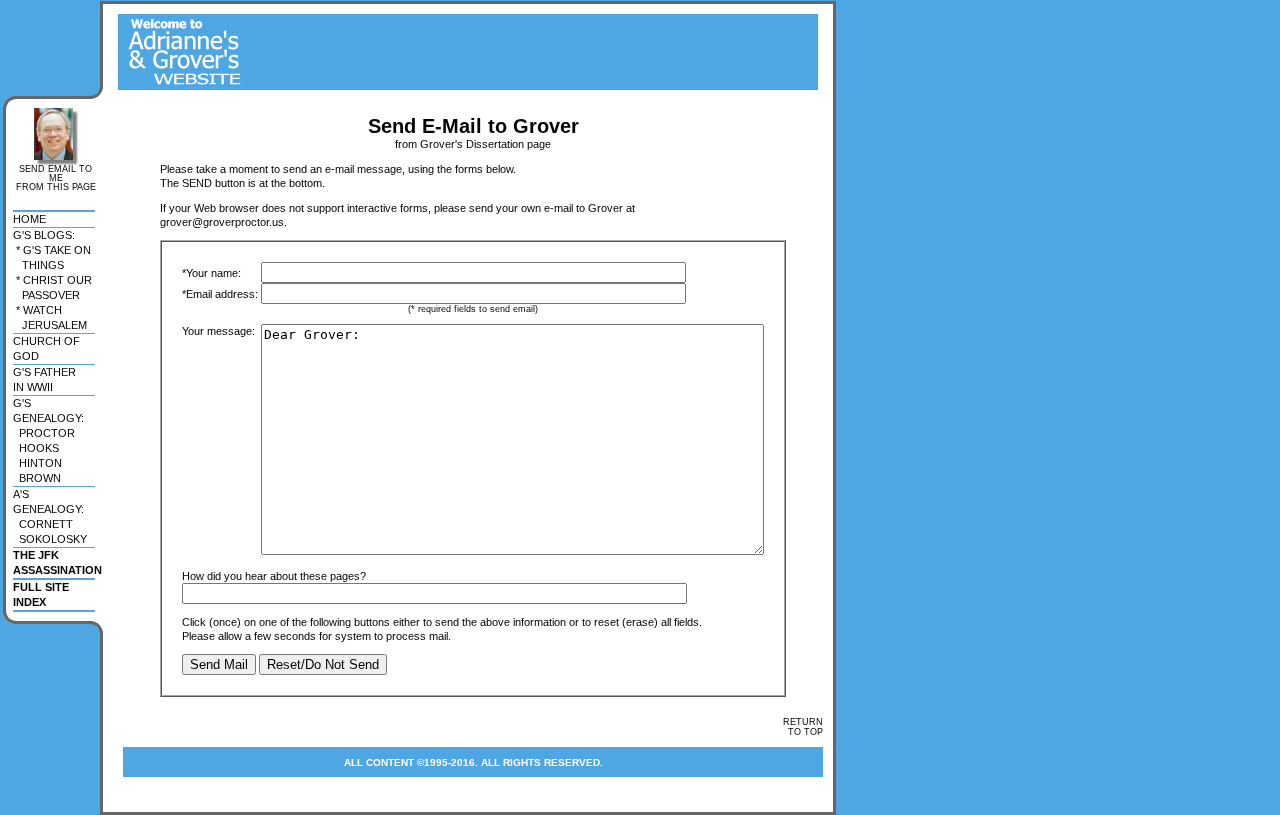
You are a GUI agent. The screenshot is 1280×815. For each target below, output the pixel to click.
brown (37, 478)
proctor (44, 433)
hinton (37, 463)
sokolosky (50, 539)
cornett (43, 524)
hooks (36, 448)
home (29, 219)
